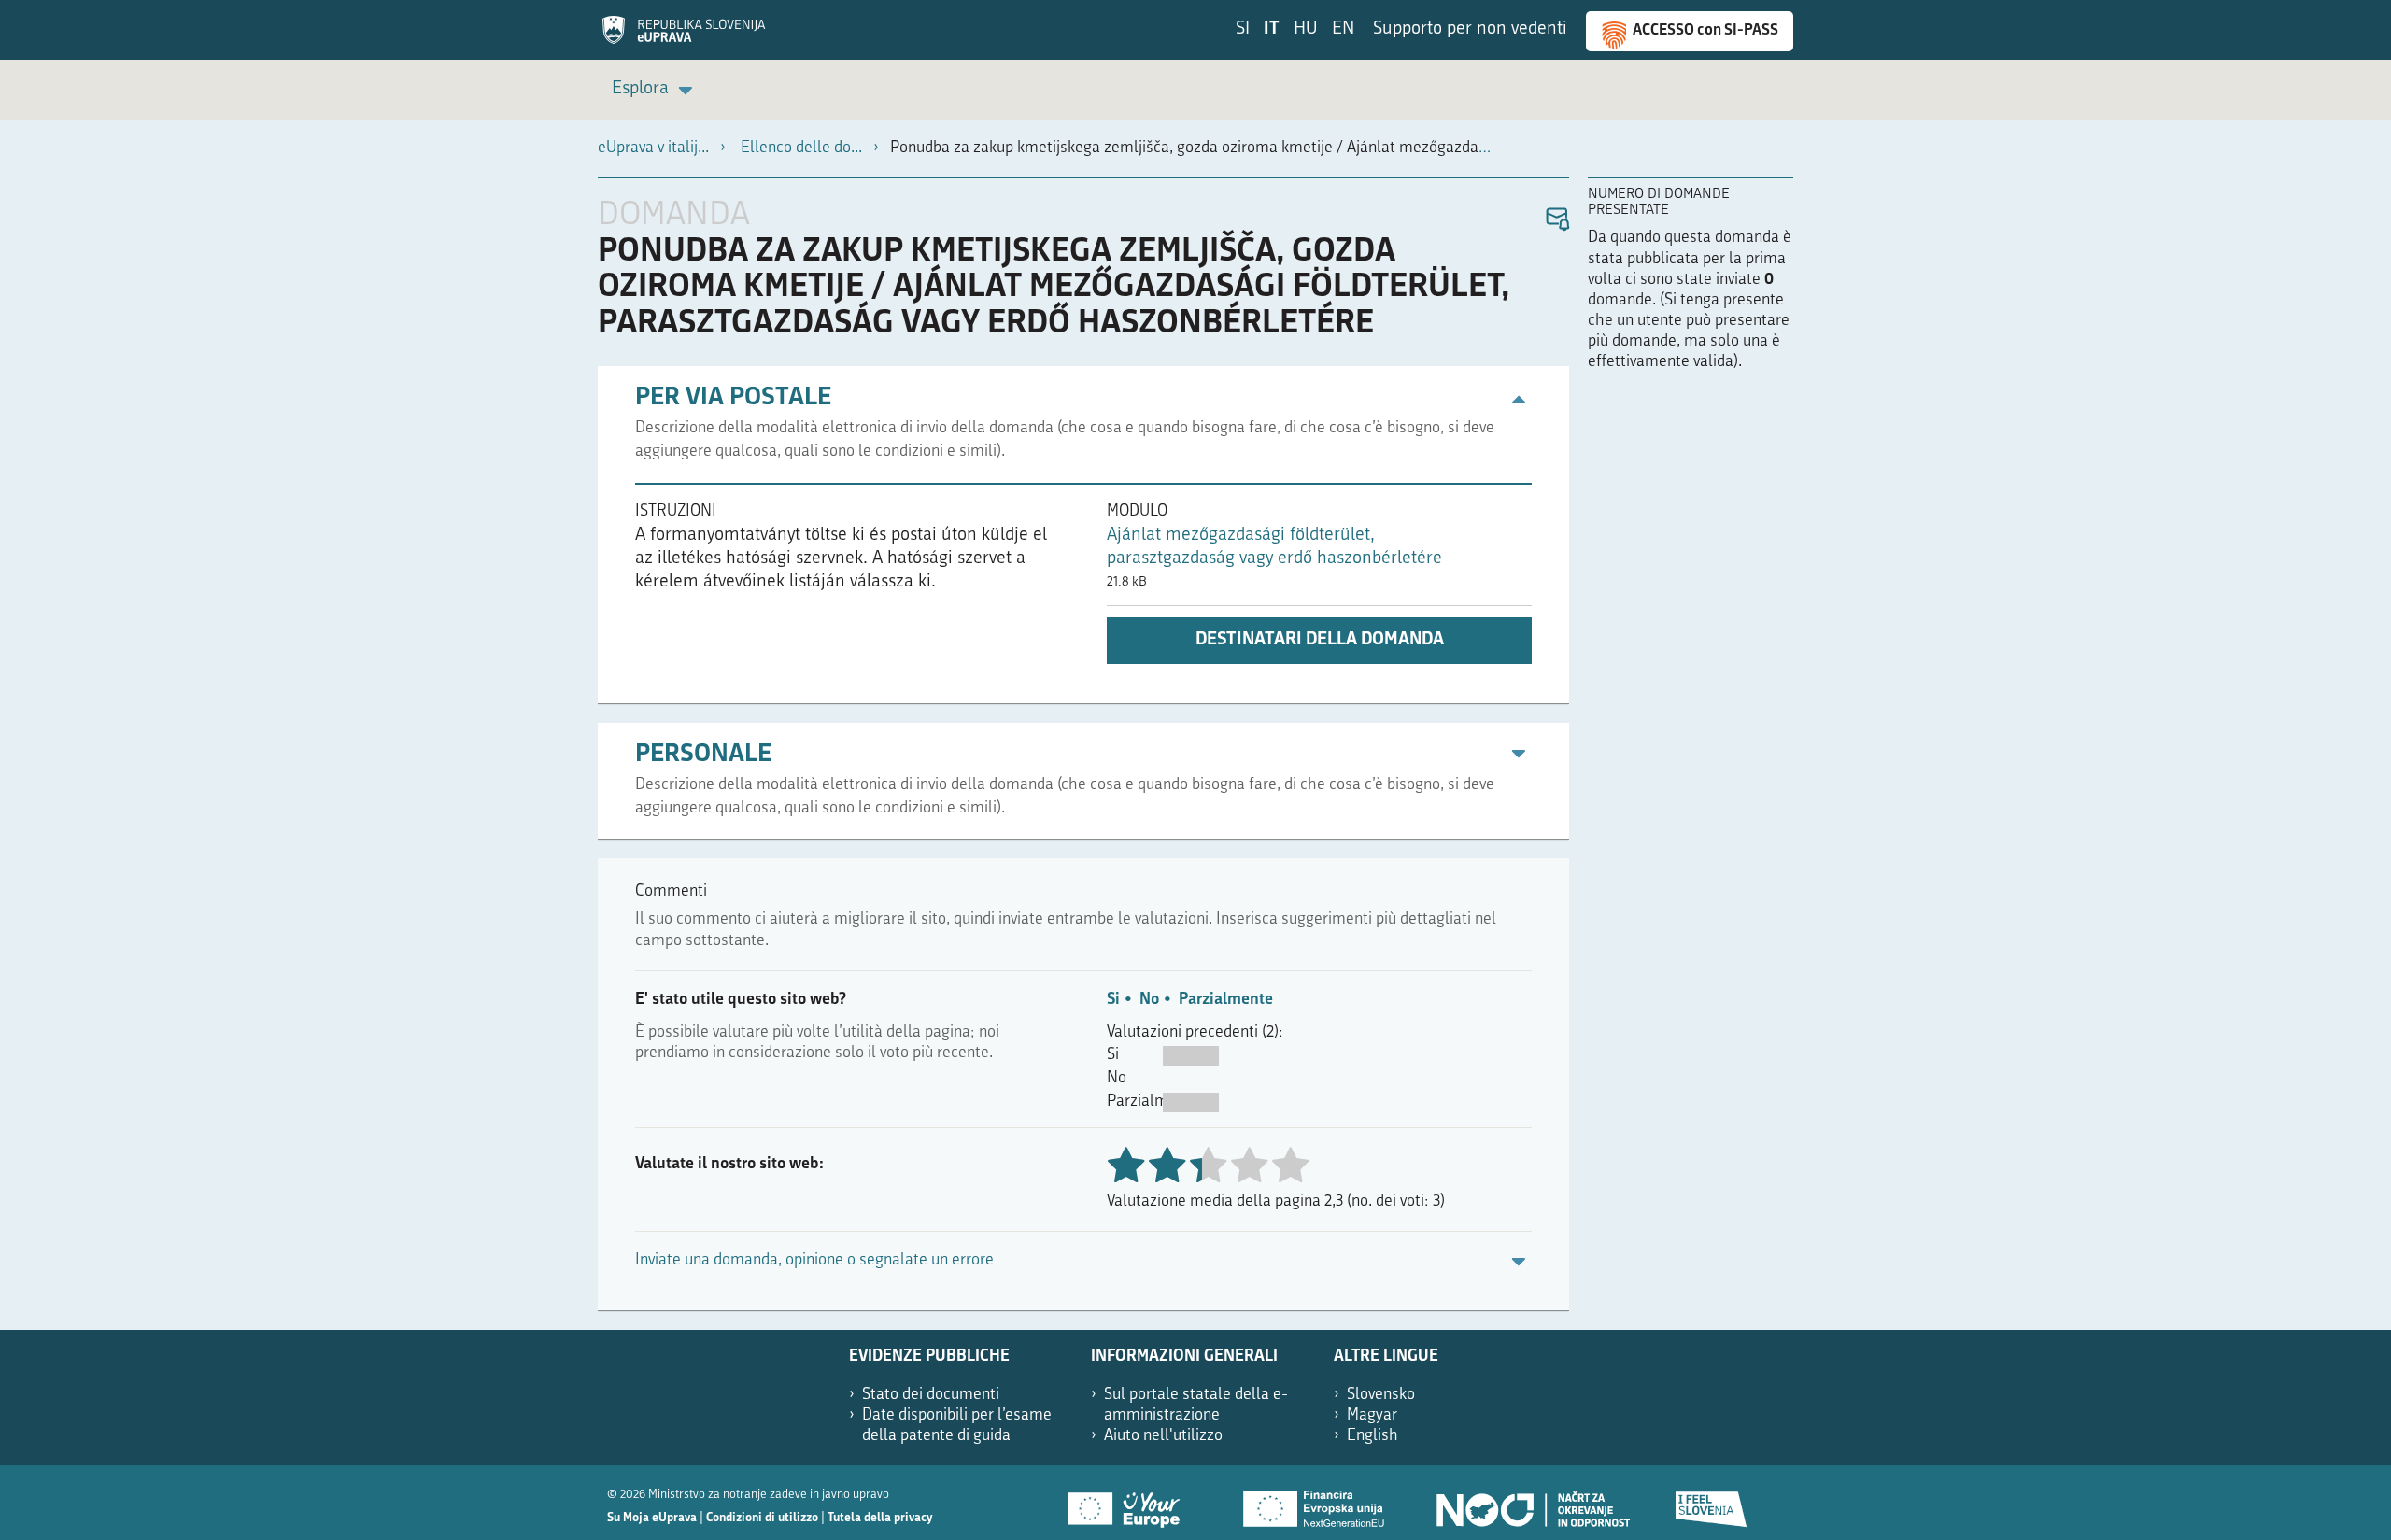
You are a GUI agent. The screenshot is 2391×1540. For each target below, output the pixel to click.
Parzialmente (1226, 1000)
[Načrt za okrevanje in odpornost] (1532, 1503)
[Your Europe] (1130, 1503)
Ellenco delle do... (801, 148)
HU (1306, 29)
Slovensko (1381, 1395)
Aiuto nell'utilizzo (1163, 1436)
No (1149, 1000)
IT (1272, 29)
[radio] (1208, 1167)
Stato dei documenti (931, 1395)
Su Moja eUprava (652, 1518)
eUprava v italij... (653, 148)
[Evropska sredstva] (1712, 1503)
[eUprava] (684, 36)
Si (1113, 1000)
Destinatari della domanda (1320, 640)
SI (1243, 29)
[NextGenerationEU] (1315, 1503)
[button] (1556, 220)
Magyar (1372, 1415)
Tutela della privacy (880, 1518)
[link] (655, 90)
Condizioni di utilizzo (762, 1518)
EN (1343, 29)
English (1372, 1436)
